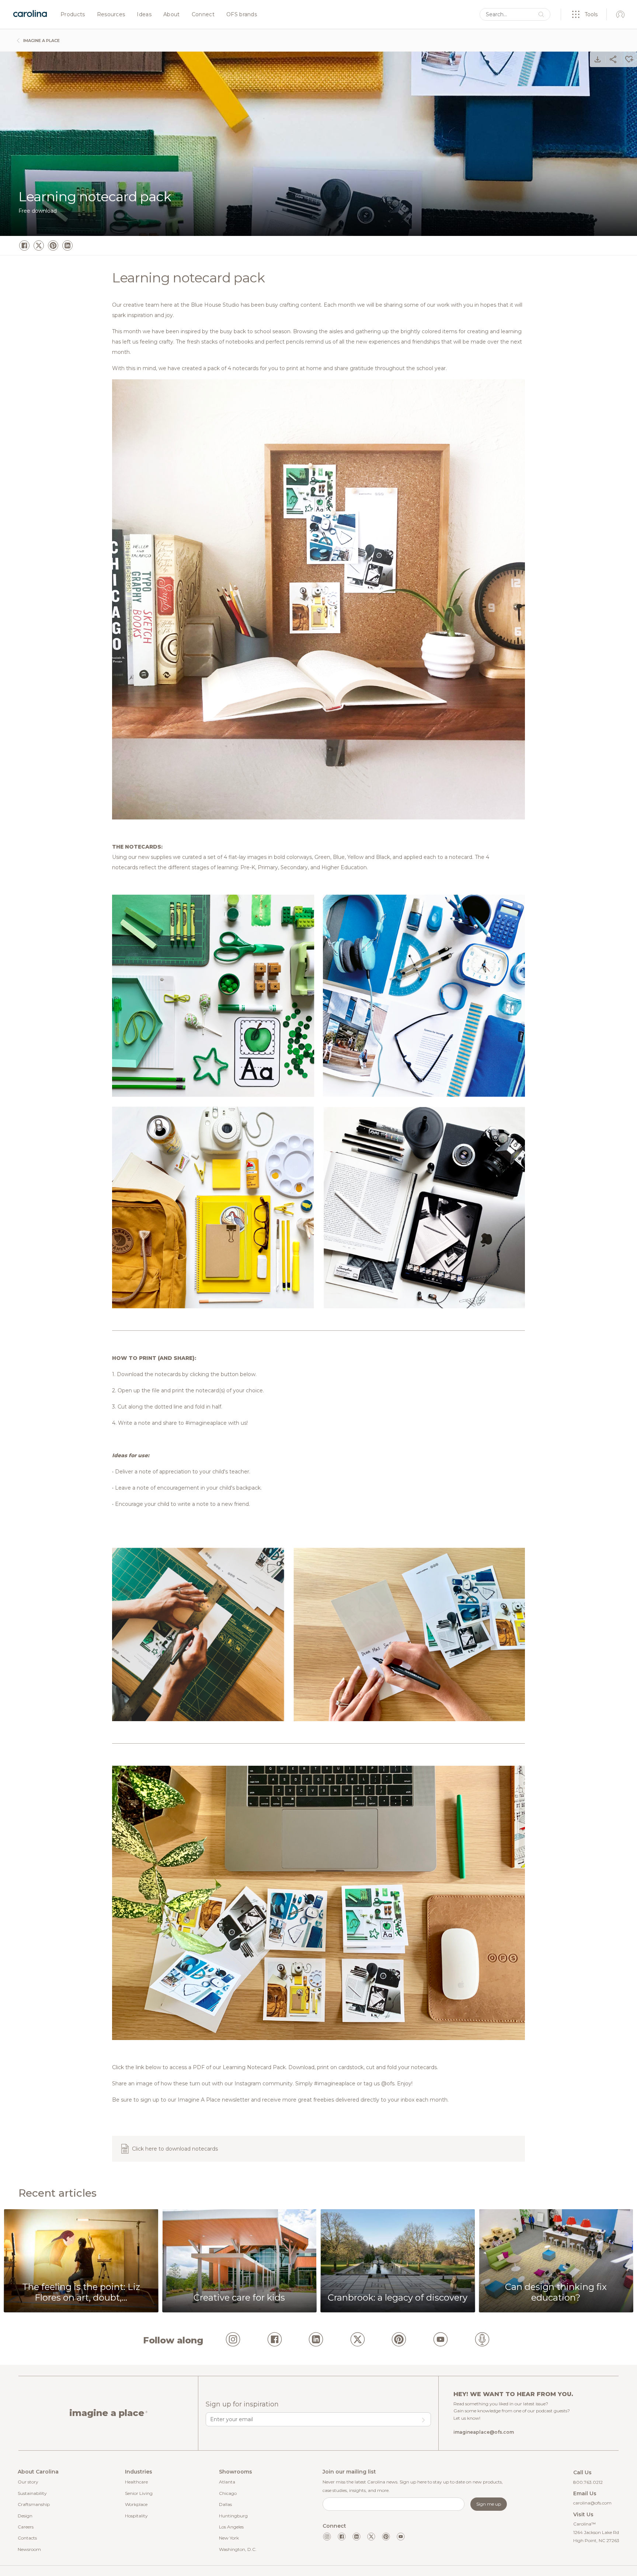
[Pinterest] (53, 246)
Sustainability (32, 2493)
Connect (203, 15)
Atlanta (227, 2482)
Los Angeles (231, 2527)
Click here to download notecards (175, 2149)
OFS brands (242, 15)
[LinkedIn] (67, 246)
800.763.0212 (588, 2482)
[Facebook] (24, 246)
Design (25, 2516)
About (172, 15)
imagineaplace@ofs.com (484, 2432)
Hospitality (136, 2516)
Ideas (144, 15)
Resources (111, 15)
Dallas (225, 2504)
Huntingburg (233, 2516)
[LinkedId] (316, 2340)
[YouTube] (441, 2340)
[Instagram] (233, 2340)
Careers (26, 2527)
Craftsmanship (34, 2504)
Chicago (228, 2493)
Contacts (27, 2538)
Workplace (136, 2504)
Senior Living (139, 2493)
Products (73, 15)
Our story (28, 2482)
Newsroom (29, 2549)
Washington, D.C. (238, 2549)
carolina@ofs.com (592, 2503)
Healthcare (136, 2482)
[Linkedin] (356, 2537)
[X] (39, 246)
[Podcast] (482, 2340)
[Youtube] (401, 2537)
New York (229, 2538)
